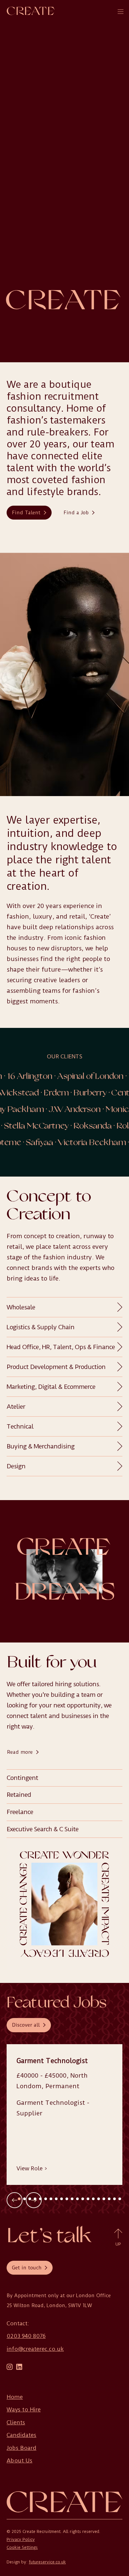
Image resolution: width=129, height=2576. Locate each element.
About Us (20, 2460)
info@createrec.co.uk (35, 2349)
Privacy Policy (21, 2540)
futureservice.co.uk (47, 2562)
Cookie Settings (22, 2548)
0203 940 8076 (26, 2336)
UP (118, 2244)
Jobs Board (21, 2448)
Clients (16, 2422)
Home (15, 2397)
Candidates (21, 2435)
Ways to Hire (24, 2409)
